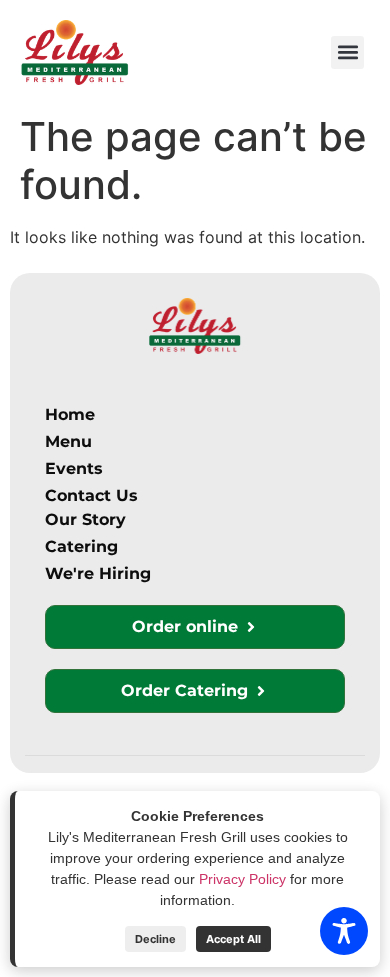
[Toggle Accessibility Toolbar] (344, 931)
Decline (155, 939)
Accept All (233, 939)
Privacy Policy (242, 879)
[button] (347, 52)
